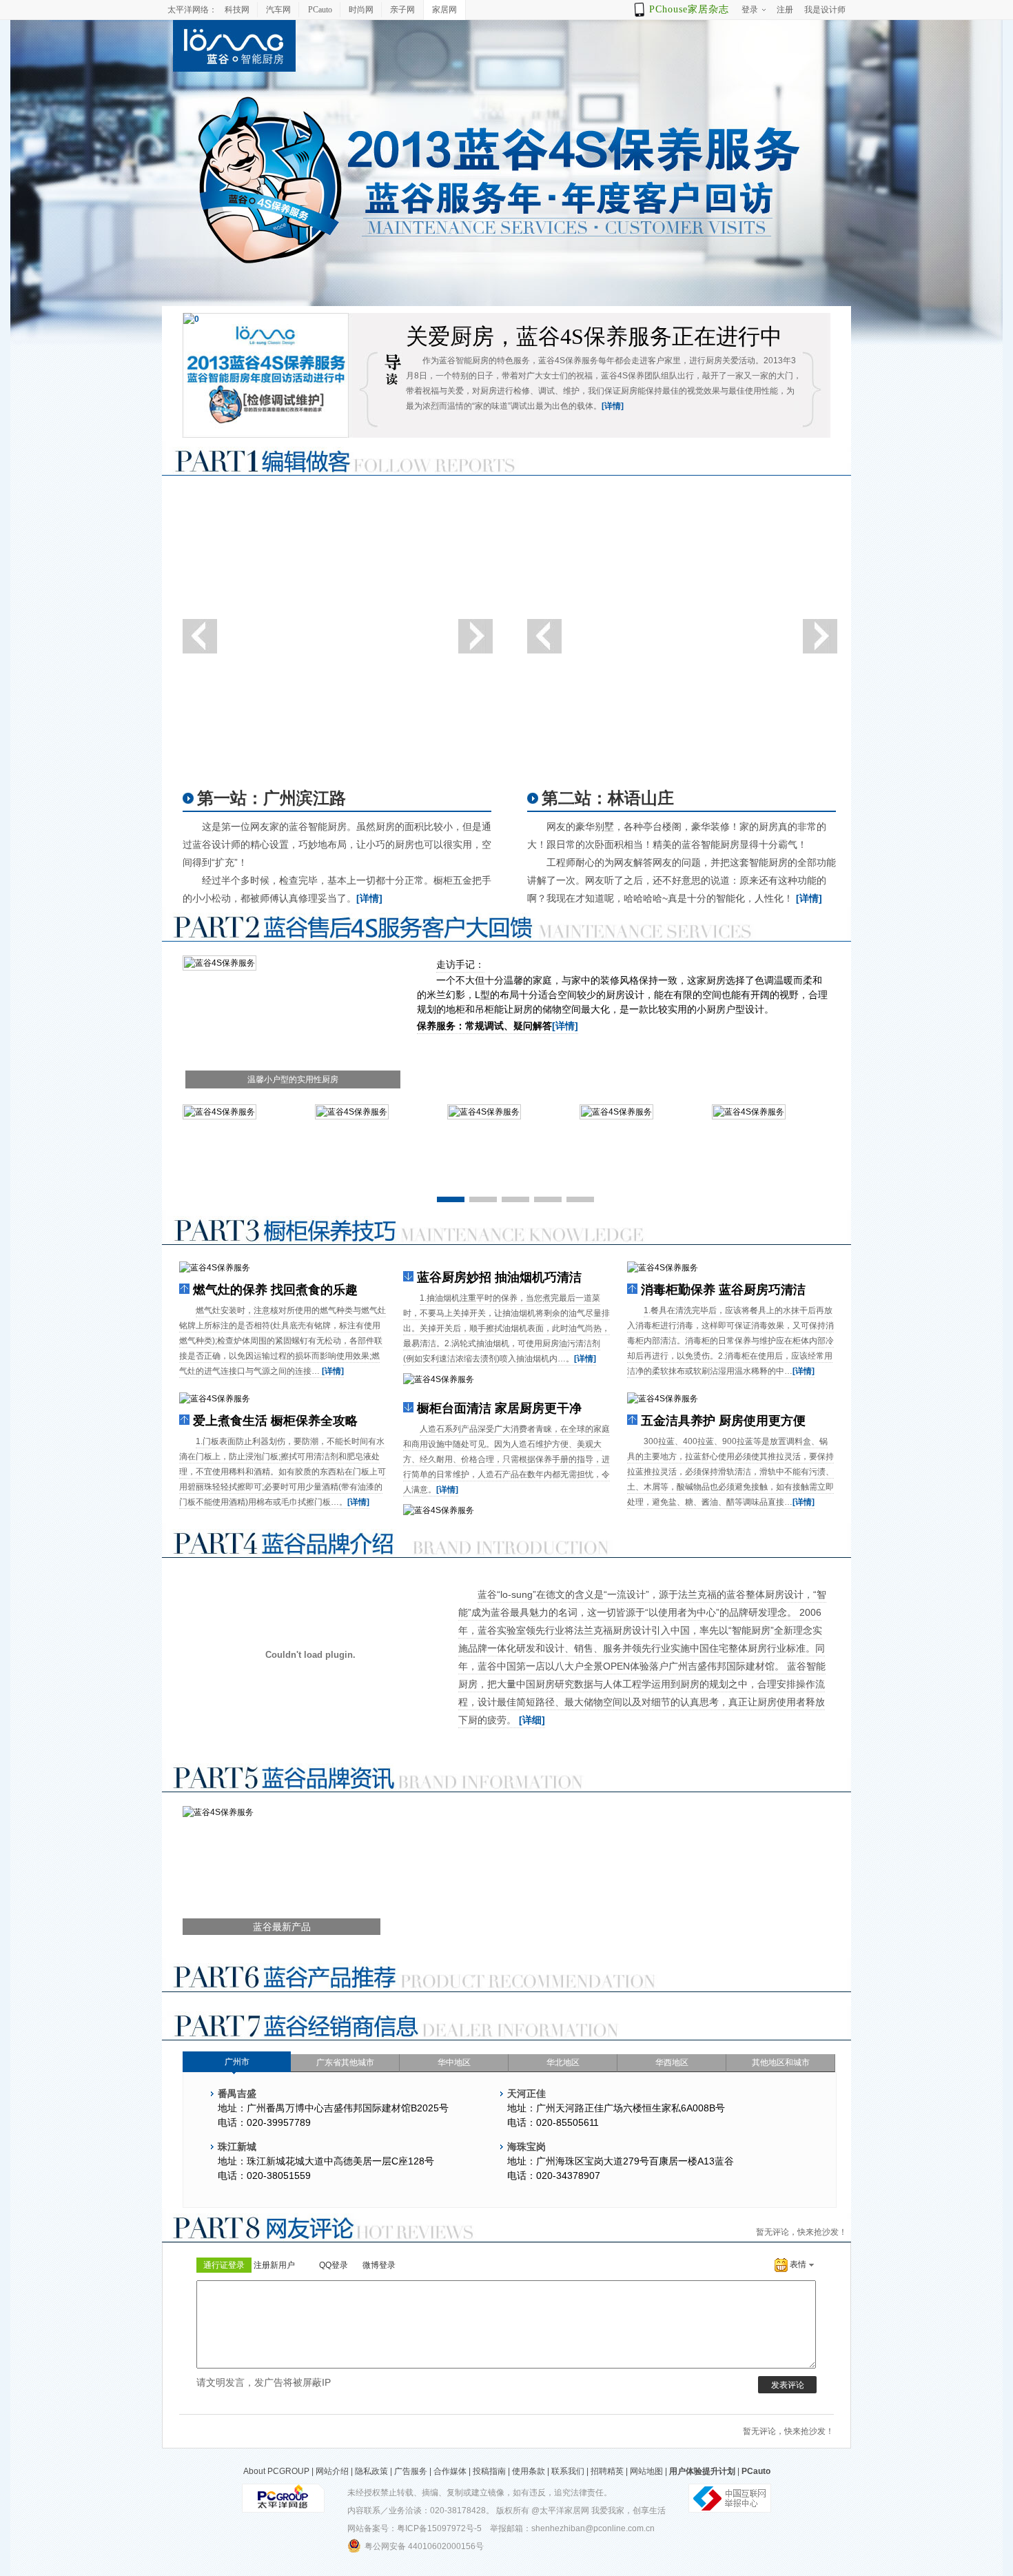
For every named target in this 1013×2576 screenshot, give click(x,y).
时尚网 (361, 10)
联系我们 (568, 2471)
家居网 (444, 10)
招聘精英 (607, 2471)
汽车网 (278, 10)
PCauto (320, 10)
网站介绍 (332, 2471)
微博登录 (379, 2265)
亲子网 (402, 10)
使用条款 (529, 2471)
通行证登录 (224, 2265)
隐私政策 (371, 2471)
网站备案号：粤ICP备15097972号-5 (415, 2528)
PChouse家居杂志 (689, 9)
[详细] (532, 1720)
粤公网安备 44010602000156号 (424, 2546)
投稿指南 (489, 2471)
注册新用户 (274, 2265)
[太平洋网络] (283, 2497)
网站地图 (646, 2471)
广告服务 (411, 2471)
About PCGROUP (276, 2471)
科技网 (237, 10)
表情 (798, 2264)
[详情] (613, 406)
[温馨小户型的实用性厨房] (219, 962)
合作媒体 (450, 2471)
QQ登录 (334, 2265)
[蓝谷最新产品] (218, 1812)
